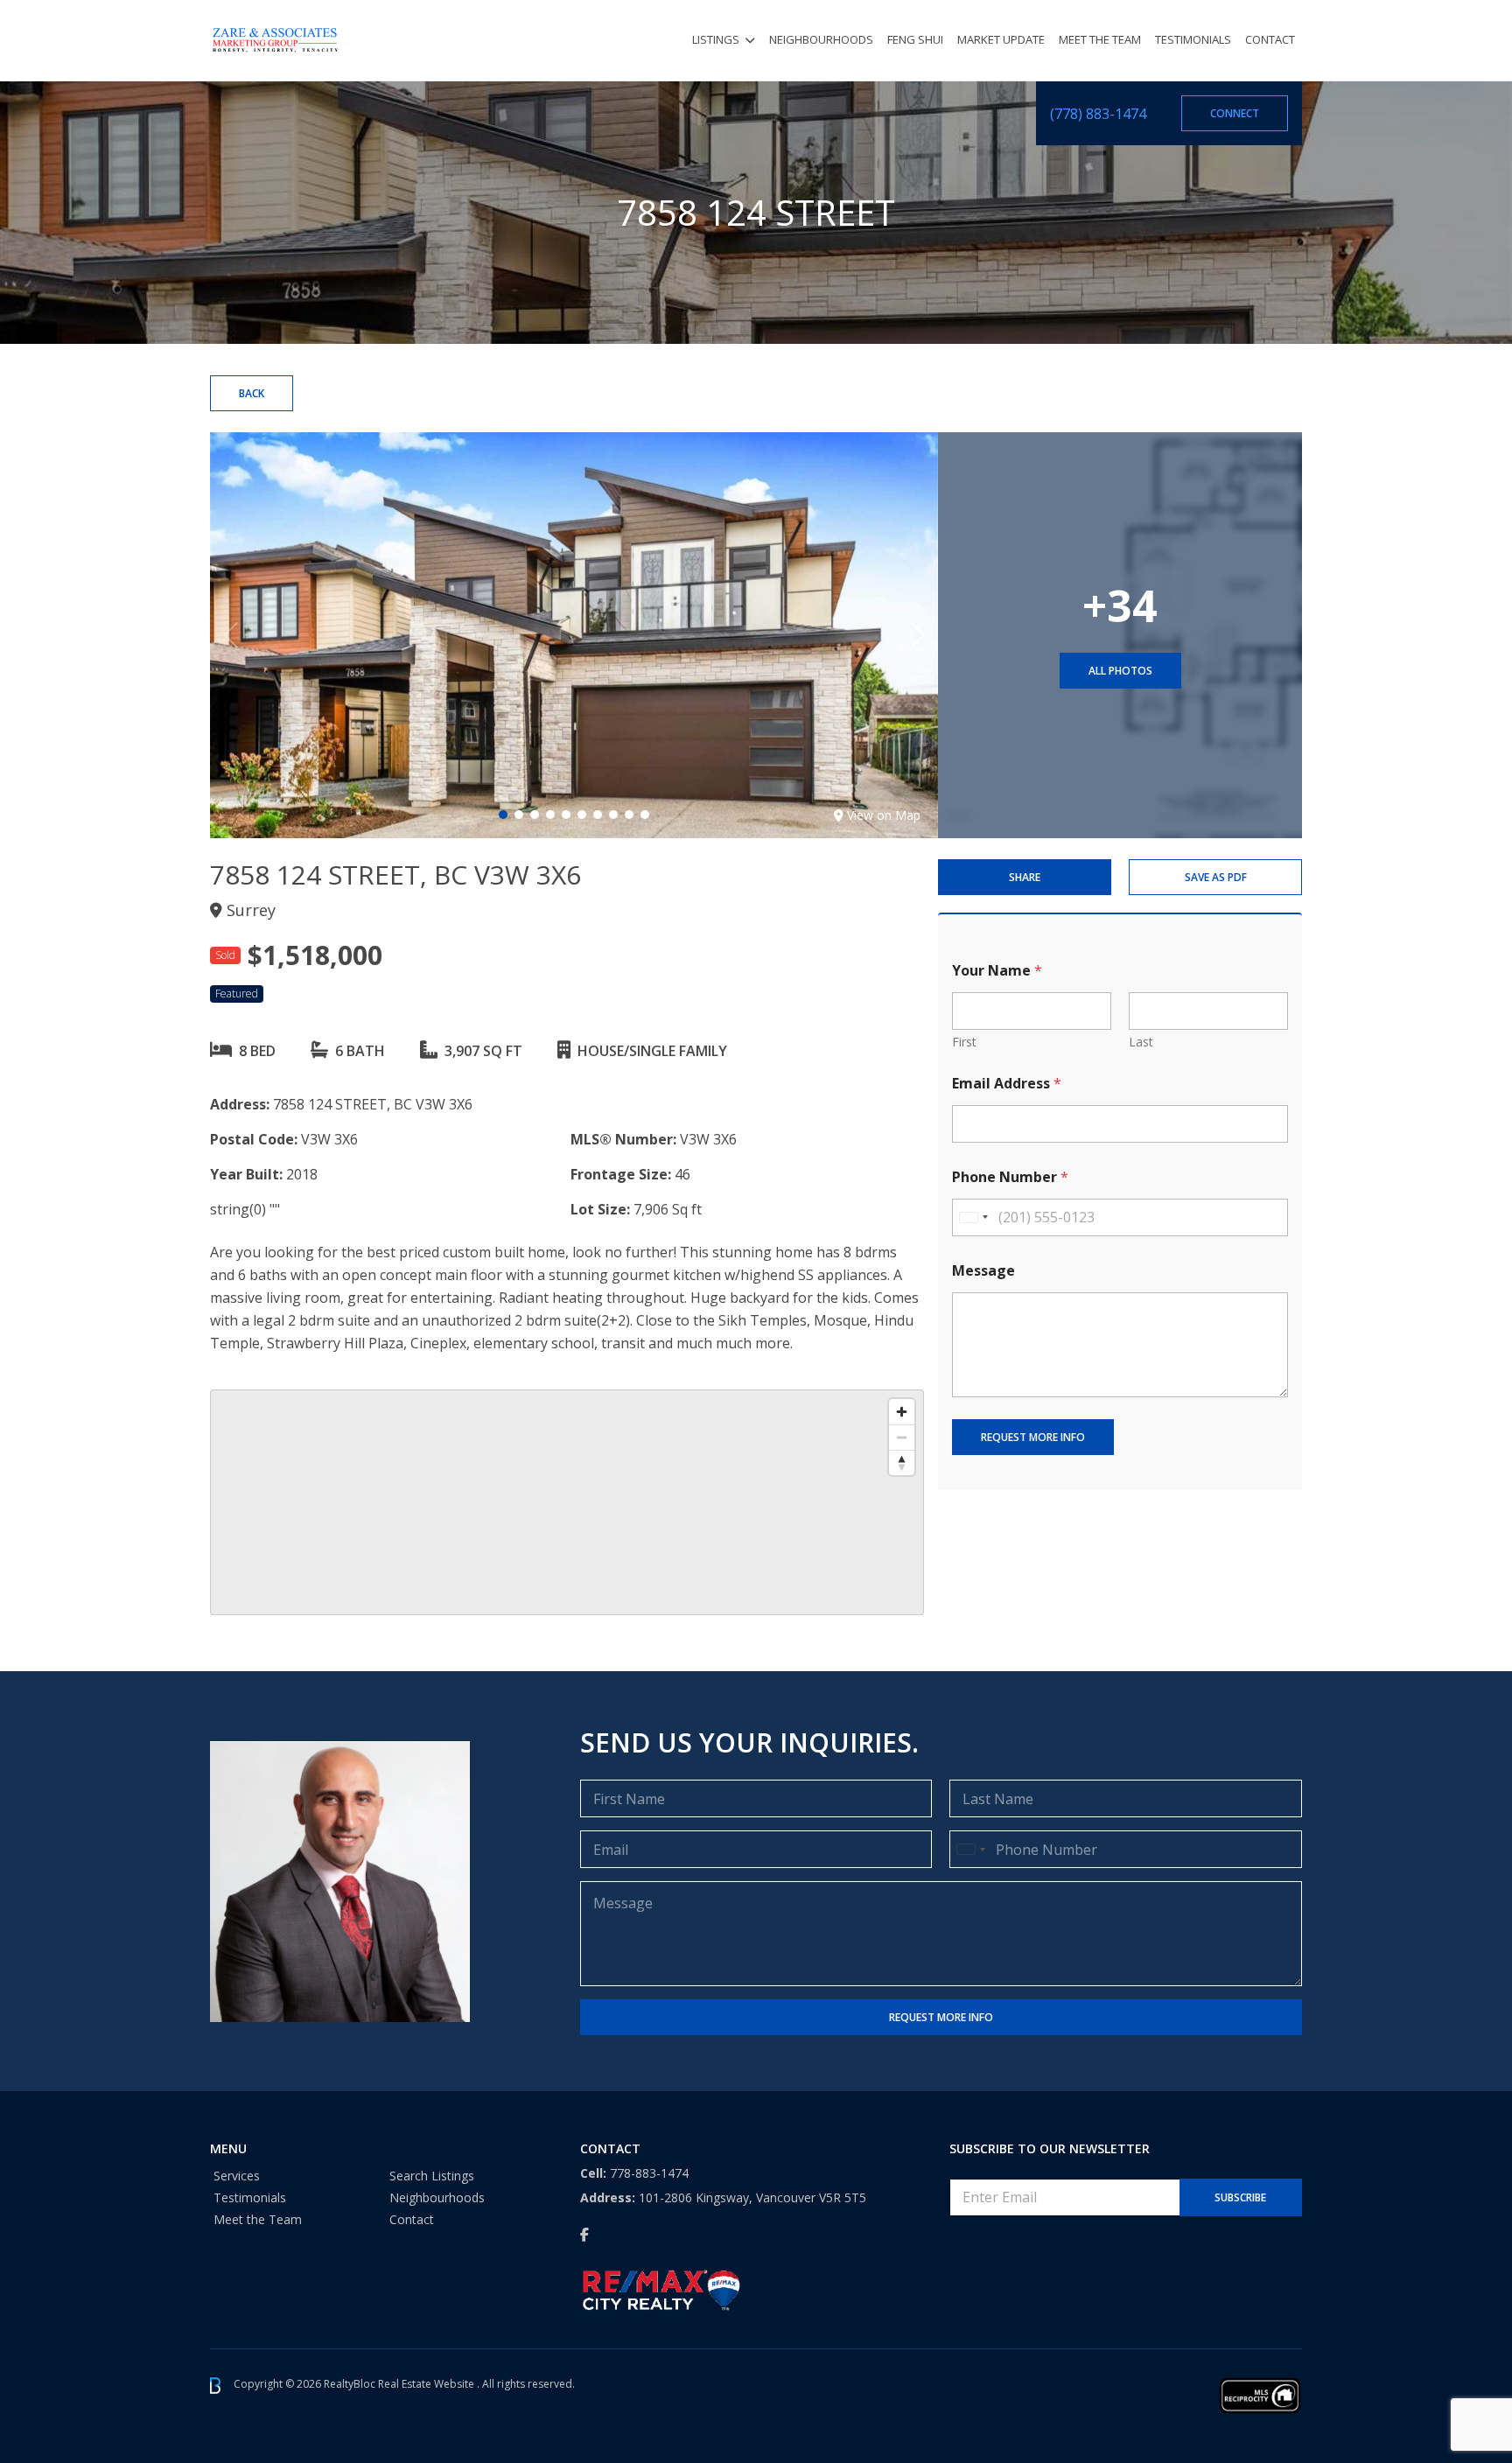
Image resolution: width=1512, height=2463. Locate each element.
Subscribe (1240, 2197)
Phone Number (1010, 1177)
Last (1141, 1042)
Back (252, 393)
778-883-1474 (649, 2173)
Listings (716, 39)
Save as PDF (1216, 877)
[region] (567, 1502)
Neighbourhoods (821, 39)
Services (237, 2176)
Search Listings (432, 2176)
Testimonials (1193, 39)
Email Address (1007, 1084)
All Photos (1120, 671)
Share (1025, 877)
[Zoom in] (902, 1412)
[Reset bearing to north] (902, 1462)
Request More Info (1033, 1437)
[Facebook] (584, 2235)
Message (983, 1271)
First (964, 1042)
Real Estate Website (427, 2385)
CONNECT (1235, 113)
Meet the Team (1100, 39)
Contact (1270, 39)
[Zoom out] (902, 1437)
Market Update (1001, 39)
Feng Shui (915, 39)
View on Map (884, 815)
